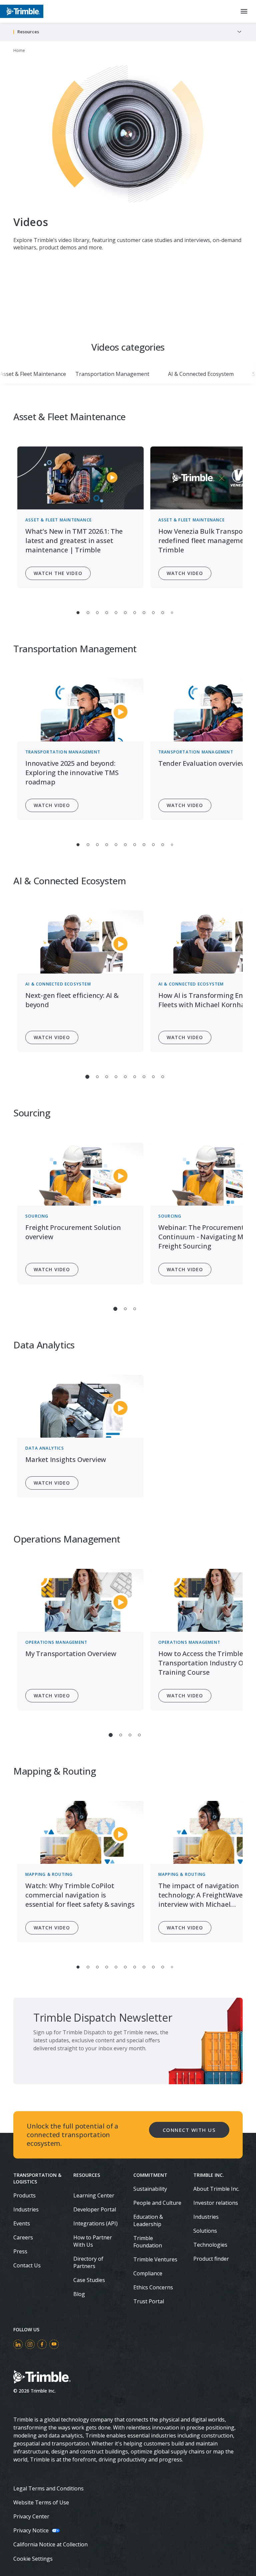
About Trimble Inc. (216, 2189)
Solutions (205, 2231)
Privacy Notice (31, 2530)
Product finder (211, 2259)
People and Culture (157, 2203)
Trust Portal (149, 2301)
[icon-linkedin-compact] (18, 2344)
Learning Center (94, 2195)
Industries (26, 2209)
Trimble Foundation (148, 2242)
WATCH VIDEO (185, 573)
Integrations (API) (95, 2223)
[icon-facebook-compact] (42, 2344)
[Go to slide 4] (107, 613)
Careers (23, 2237)
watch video (52, 805)
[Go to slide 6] (125, 613)
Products (24, 2195)
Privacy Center (31, 2516)
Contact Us (27, 2265)
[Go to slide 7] (135, 613)
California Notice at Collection (50, 2544)
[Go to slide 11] (172, 613)
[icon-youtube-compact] (54, 2344)
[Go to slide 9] (153, 613)
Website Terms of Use (41, 2502)
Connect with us (189, 2130)
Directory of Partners (88, 2262)
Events (22, 2223)
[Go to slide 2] (88, 613)
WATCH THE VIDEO (58, 573)
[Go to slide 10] (163, 613)
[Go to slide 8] (144, 613)
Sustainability (150, 2189)
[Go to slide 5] (116, 613)
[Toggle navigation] (239, 32)
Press (20, 2251)
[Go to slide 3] (97, 613)
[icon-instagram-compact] (30, 2344)
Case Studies (89, 2280)
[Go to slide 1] (78, 613)
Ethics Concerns (153, 2287)
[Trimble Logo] (22, 11)
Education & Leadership (148, 2220)
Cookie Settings (33, 2559)
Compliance (148, 2273)
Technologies (210, 2245)
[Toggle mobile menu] (244, 11)
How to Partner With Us (93, 2241)
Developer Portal (95, 2209)
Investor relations (216, 2203)
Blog (79, 2294)
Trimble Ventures (155, 2259)
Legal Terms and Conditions (48, 2488)
